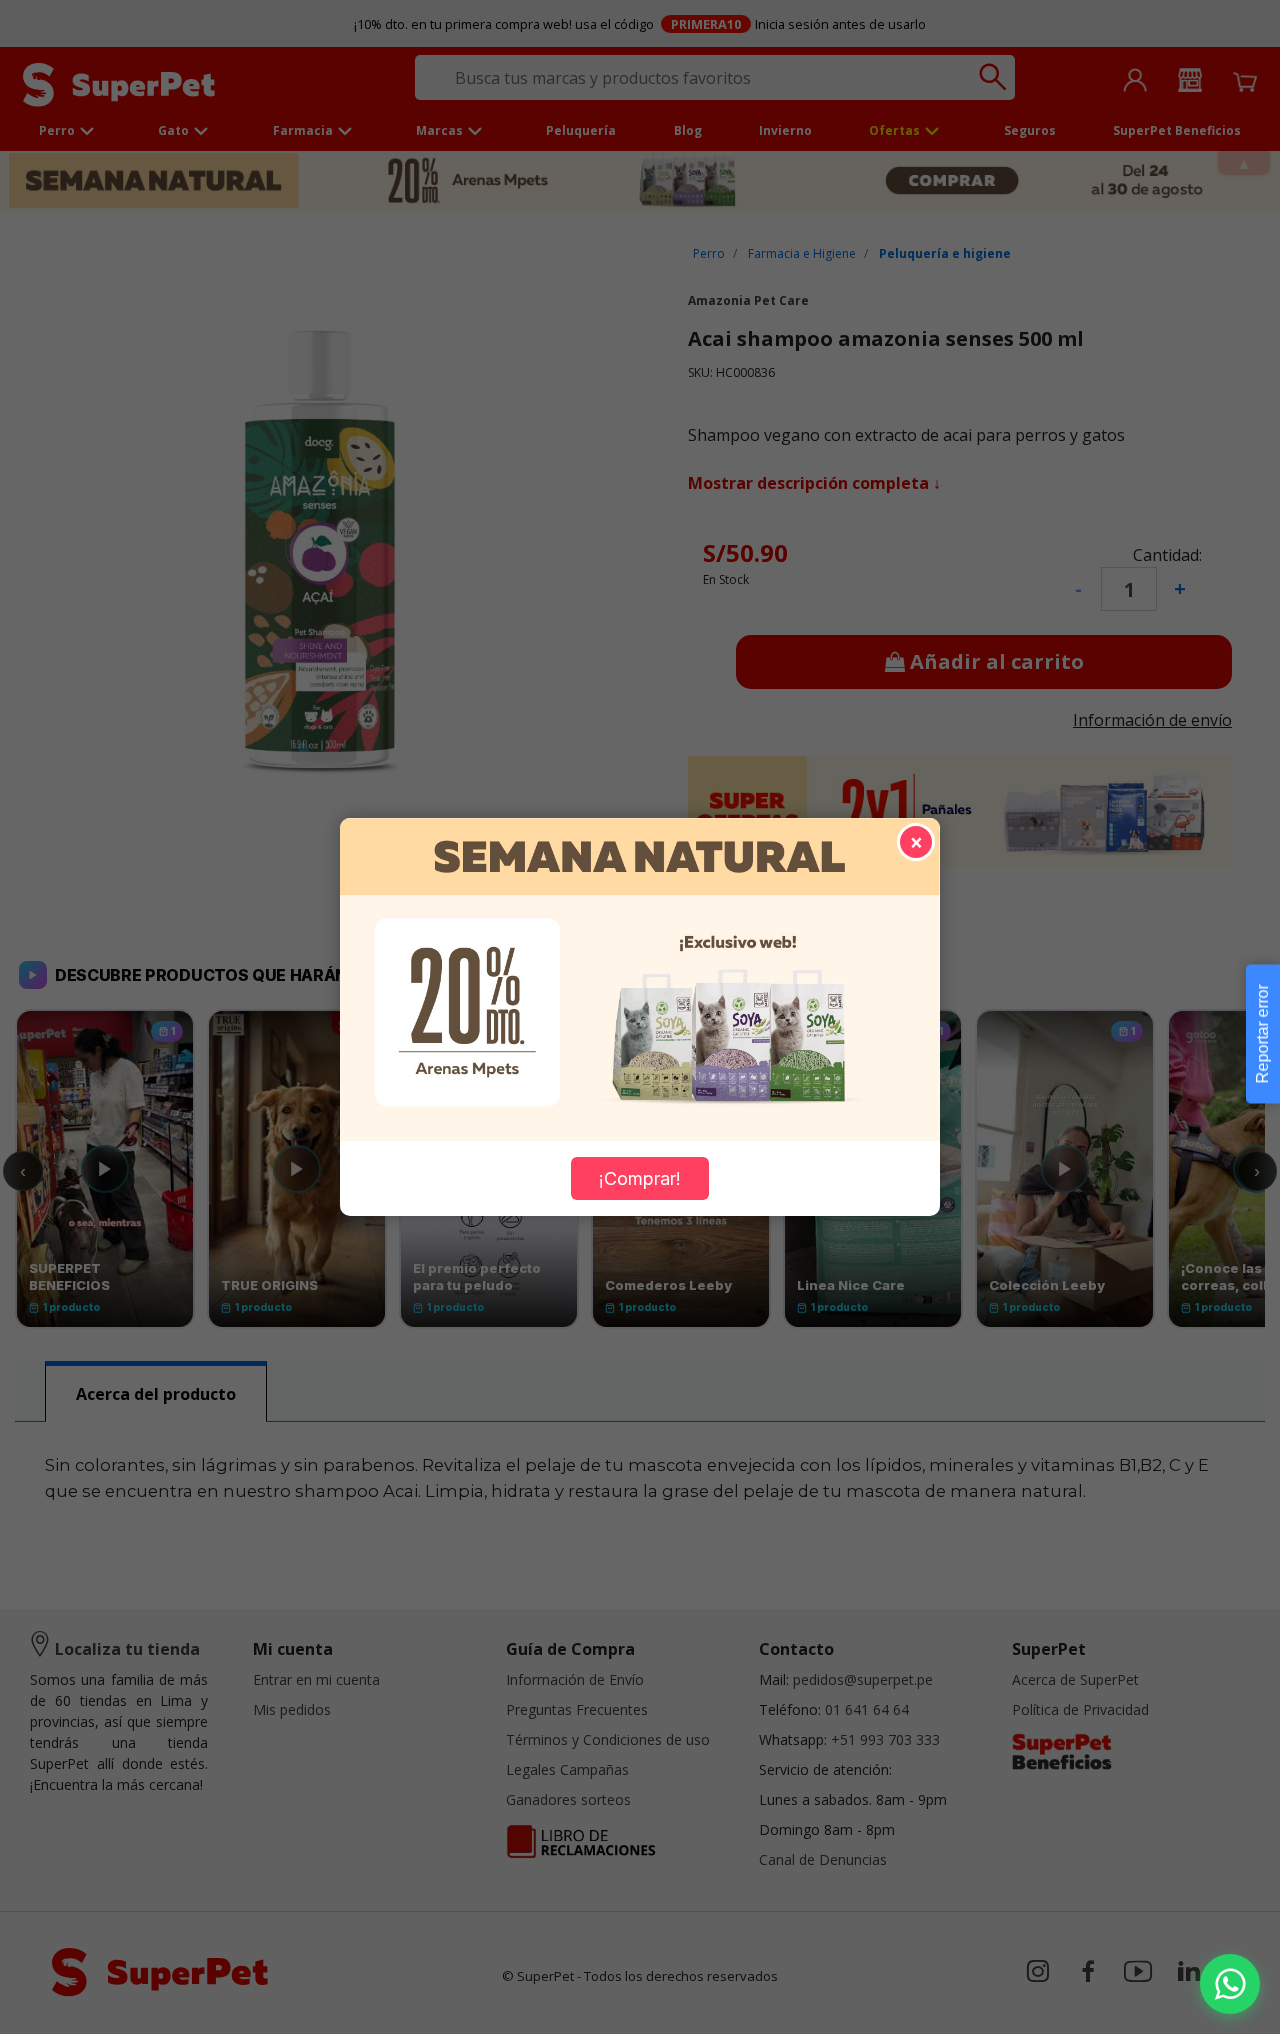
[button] (1230, 1984)
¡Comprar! (640, 1178)
